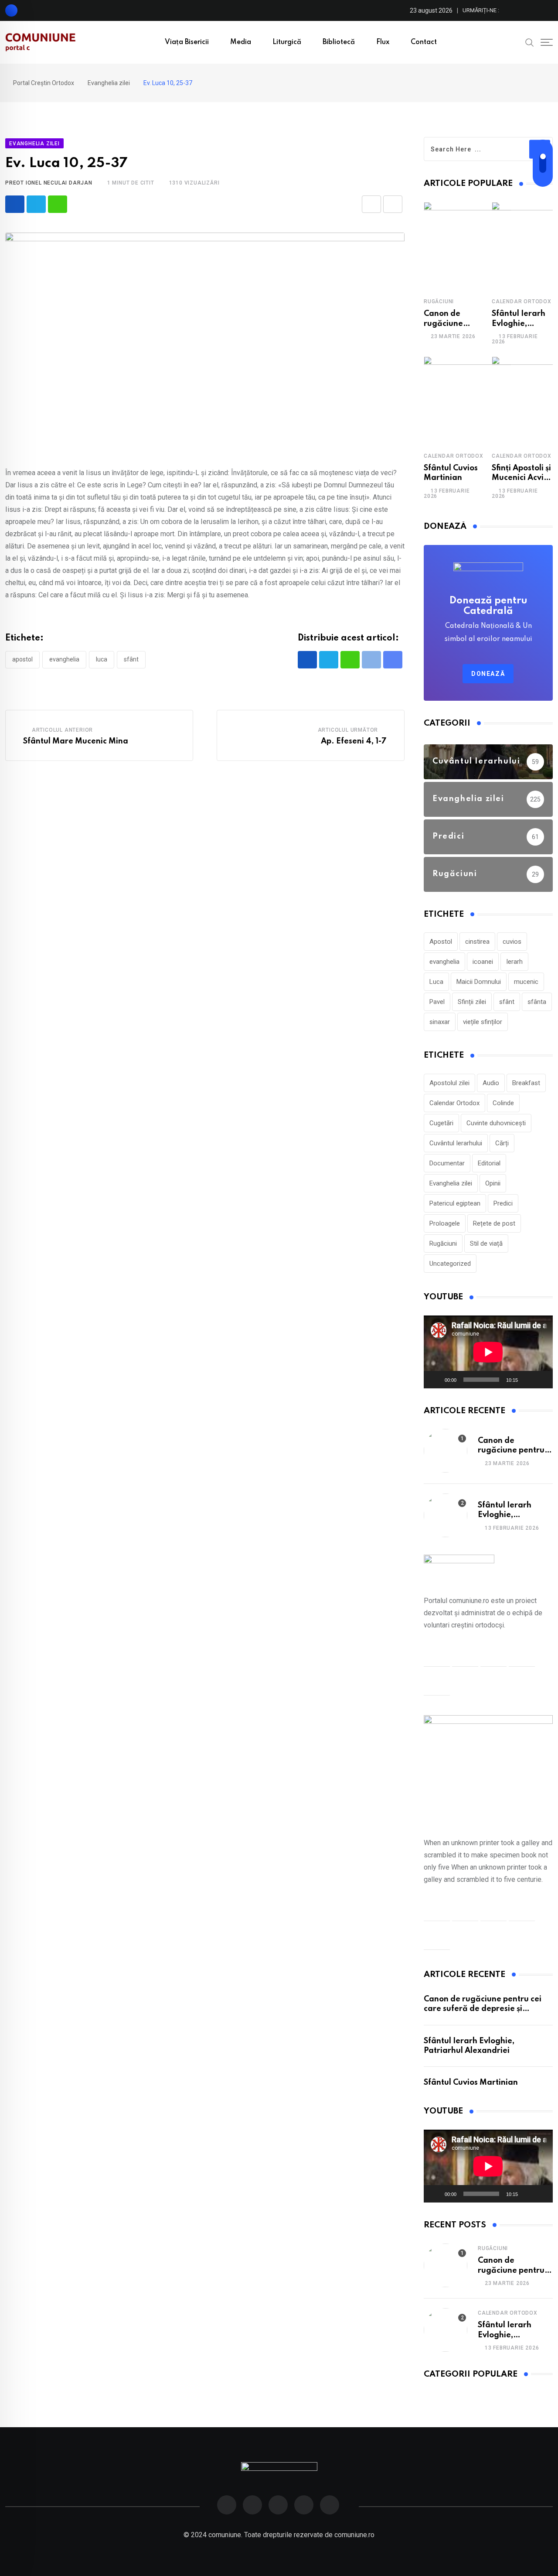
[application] (488, 1352)
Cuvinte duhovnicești (496, 1123)
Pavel (437, 1002)
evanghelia (64, 659)
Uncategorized (450, 1264)
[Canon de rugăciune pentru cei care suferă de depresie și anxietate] (467, 246)
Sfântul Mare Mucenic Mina (76, 741)
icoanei (483, 962)
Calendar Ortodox (522, 301)
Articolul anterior (62, 730)
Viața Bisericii (187, 42)
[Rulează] (435, 1380)
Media (241, 42)
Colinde (503, 1103)
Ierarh (514, 962)
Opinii (493, 1183)
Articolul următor (348, 730)
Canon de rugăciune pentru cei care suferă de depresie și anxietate (483, 2009)
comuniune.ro (354, 2535)
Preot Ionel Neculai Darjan (49, 183)
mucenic (526, 982)
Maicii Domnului (479, 982)
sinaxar (440, 1022)
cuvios (512, 942)
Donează (488, 674)
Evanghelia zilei (451, 1183)
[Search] (530, 42)
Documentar (447, 1163)
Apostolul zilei (449, 1083)
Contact (424, 42)
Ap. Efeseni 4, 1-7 (354, 741)
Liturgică (287, 42)
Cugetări (441, 1123)
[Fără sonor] (527, 1380)
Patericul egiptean (455, 1203)
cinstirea (477, 942)
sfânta (537, 1002)
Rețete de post (494, 1223)
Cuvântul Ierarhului (456, 1143)
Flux (383, 42)
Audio (491, 1083)
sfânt (131, 659)
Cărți (502, 1143)
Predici (503, 1203)
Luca (102, 659)
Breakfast (526, 1083)
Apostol (22, 659)
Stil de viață (486, 1243)
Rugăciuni (439, 301)
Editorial (489, 1163)
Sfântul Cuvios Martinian (471, 2083)
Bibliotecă (339, 42)
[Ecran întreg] (541, 1380)
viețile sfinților (483, 1022)
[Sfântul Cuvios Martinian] (467, 400)
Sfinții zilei (472, 1002)
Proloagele (445, 1223)
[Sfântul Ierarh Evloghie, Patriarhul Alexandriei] (446, 1515)
